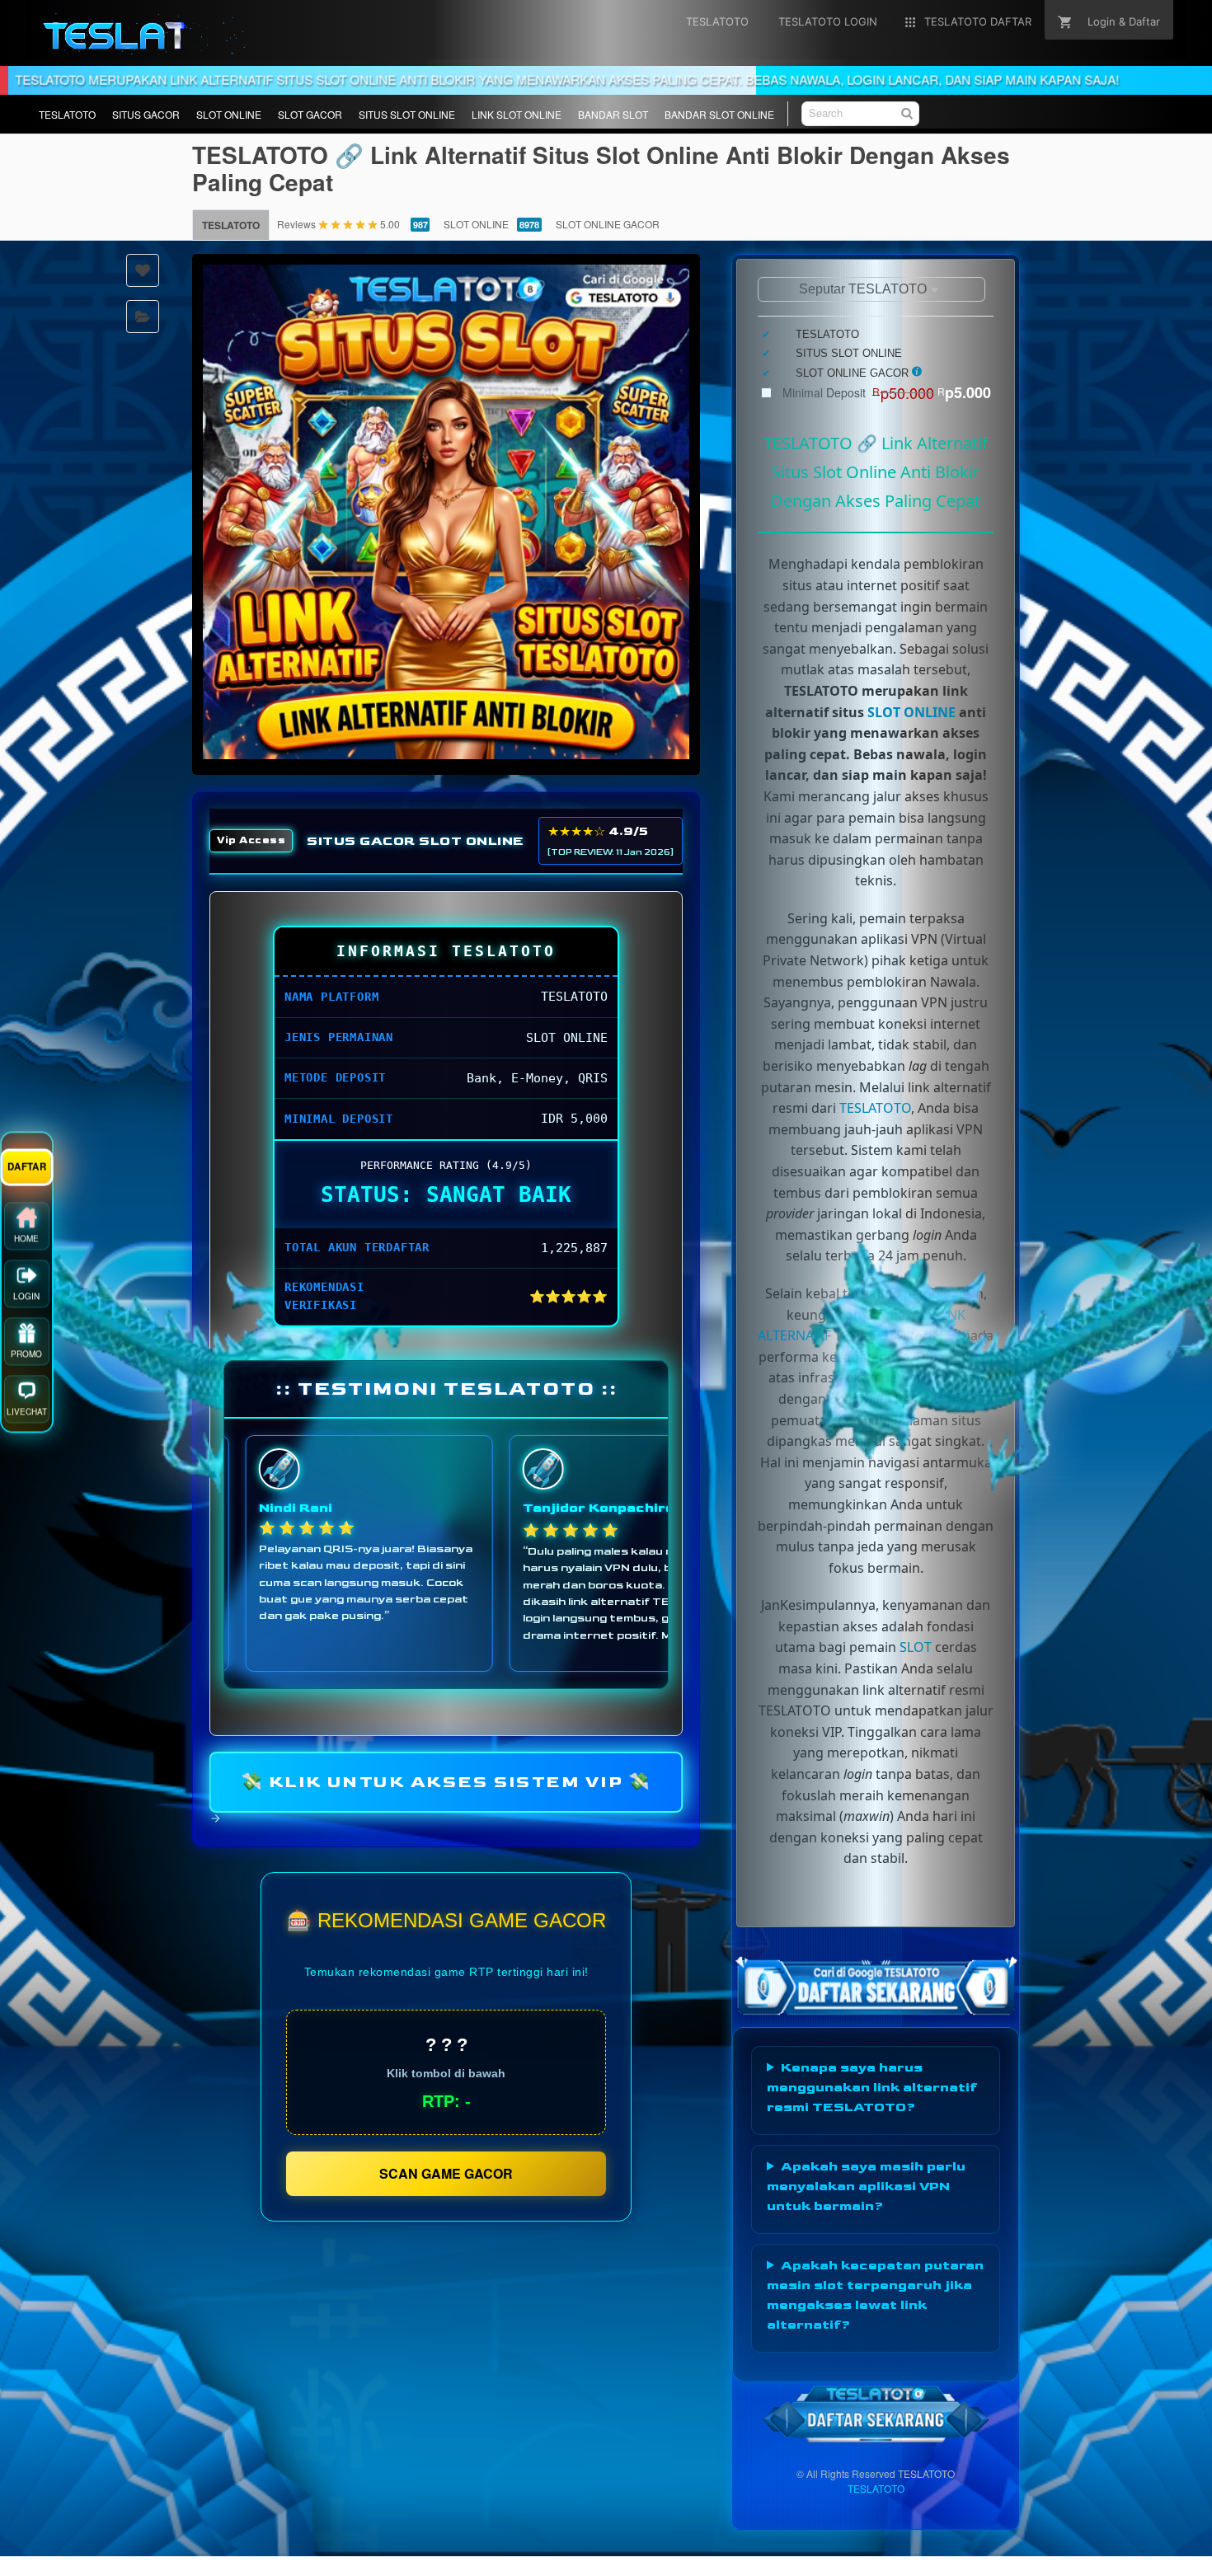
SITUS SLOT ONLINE (407, 114)
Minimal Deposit (887, 392)
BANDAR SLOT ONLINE (719, 114)
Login (26, 1308)
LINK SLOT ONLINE (517, 114)
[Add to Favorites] (143, 270)
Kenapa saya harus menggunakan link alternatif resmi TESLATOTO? (872, 2088)
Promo (26, 1366)
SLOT (916, 1647)
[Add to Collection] (143, 317)
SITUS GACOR (146, 114)
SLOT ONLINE (229, 114)
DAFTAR (27, 1178)
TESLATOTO (67, 114)
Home (26, 1250)
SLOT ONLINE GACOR (608, 224)
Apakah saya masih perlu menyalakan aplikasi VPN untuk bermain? (866, 2187)
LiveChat (27, 1424)
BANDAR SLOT (613, 114)
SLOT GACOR (310, 114)
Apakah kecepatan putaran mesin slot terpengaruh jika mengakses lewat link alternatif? (875, 2295)
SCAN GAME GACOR (446, 2173)
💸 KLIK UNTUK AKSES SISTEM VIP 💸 (446, 1782)
